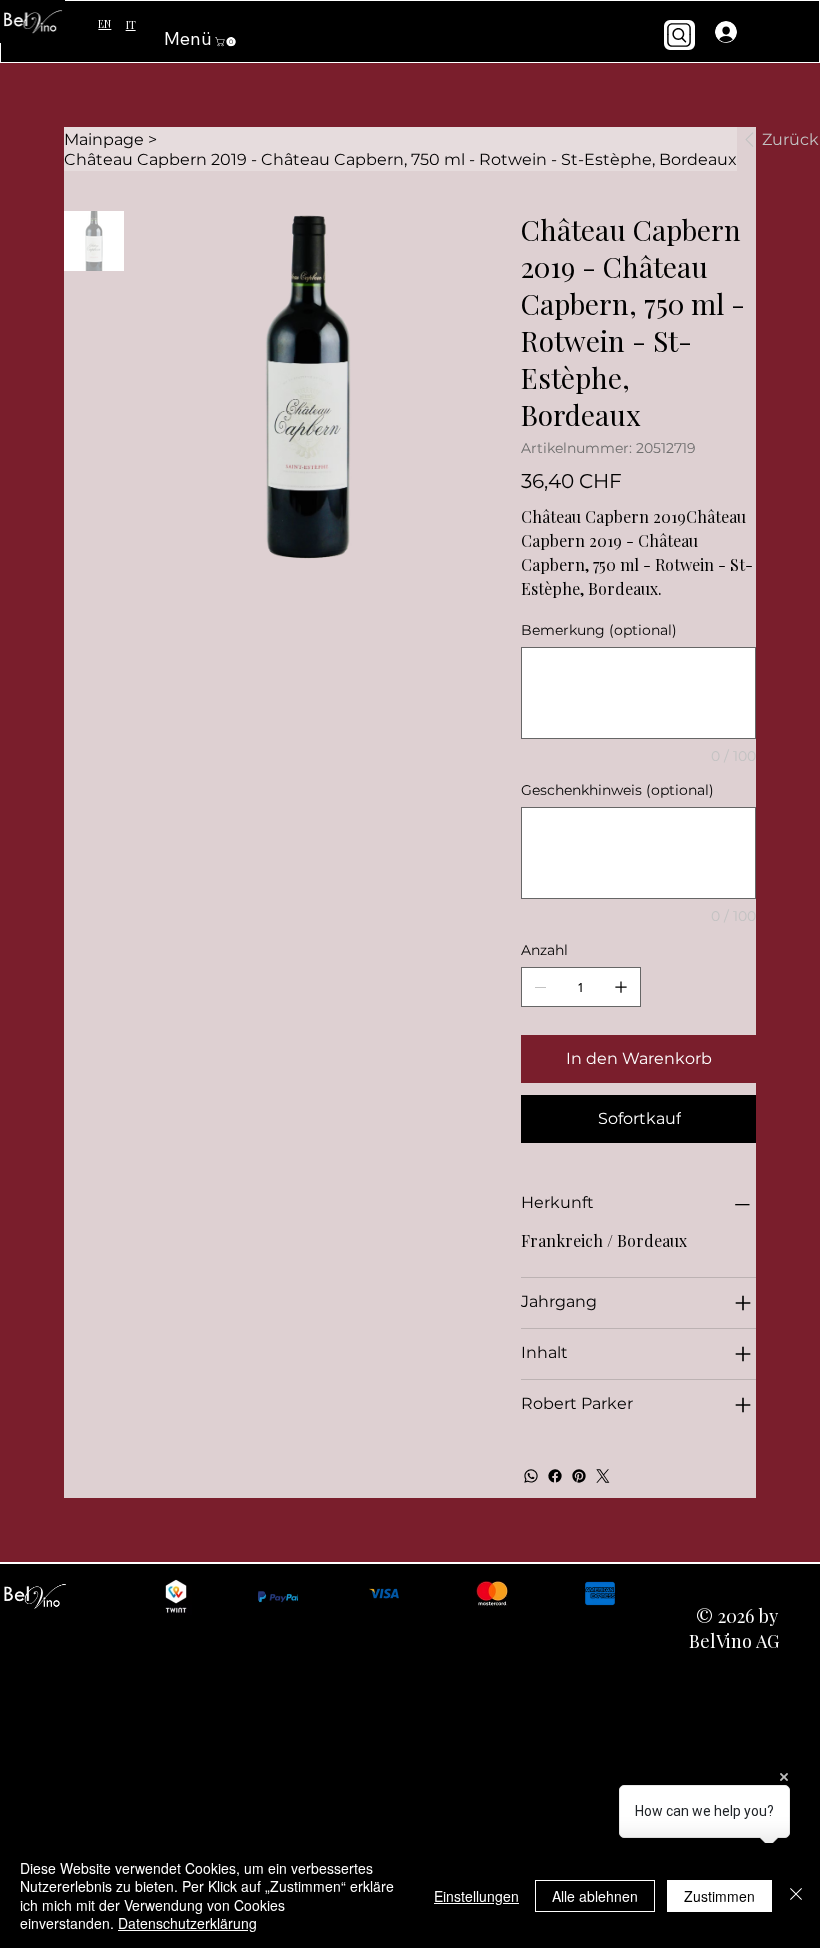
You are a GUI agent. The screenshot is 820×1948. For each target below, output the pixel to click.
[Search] (679, 35)
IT (131, 24)
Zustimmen (719, 1896)
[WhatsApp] (531, 1476)
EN (104, 24)
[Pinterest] (579, 1476)
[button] (226, 41)
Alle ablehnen (595, 1896)
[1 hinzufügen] (621, 987)
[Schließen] (796, 1895)
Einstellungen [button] (476, 1896)
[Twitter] (603, 1476)
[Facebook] (555, 1476)
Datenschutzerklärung (187, 1923)
